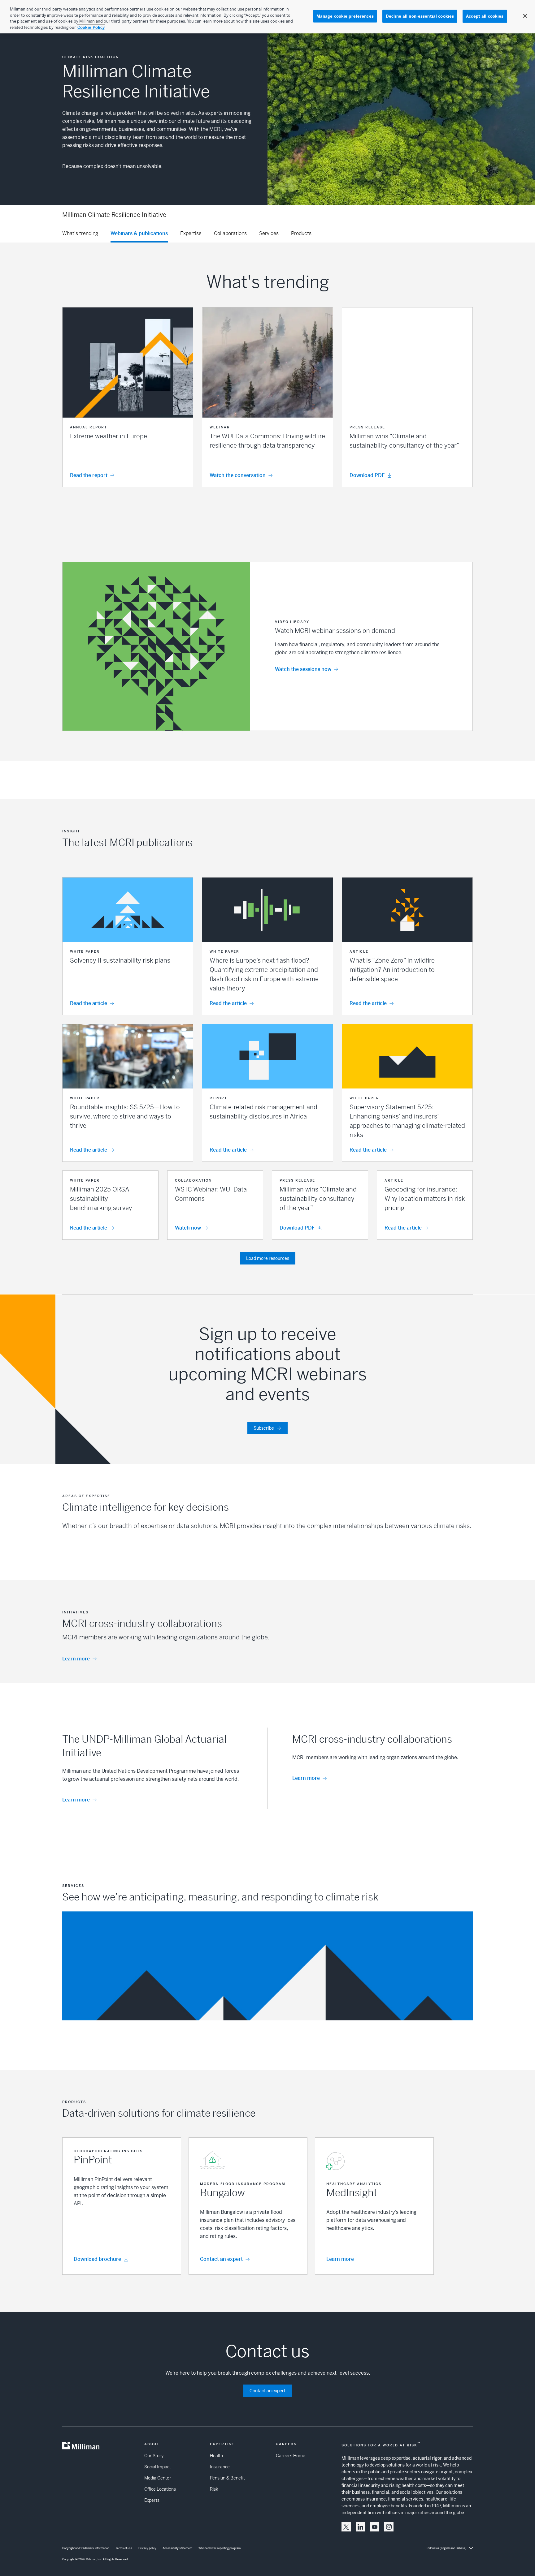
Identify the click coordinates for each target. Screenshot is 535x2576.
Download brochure (97, 2259)
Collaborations (230, 233)
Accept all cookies (485, 16)
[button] (128, 397)
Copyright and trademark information (86, 2548)
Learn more (76, 1659)
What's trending (80, 233)
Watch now (188, 1228)
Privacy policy (147, 2548)
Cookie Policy (91, 27)
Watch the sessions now (303, 669)
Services (269, 233)
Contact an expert (221, 2259)
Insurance (220, 2467)
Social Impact (158, 2467)
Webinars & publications (139, 233)
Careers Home (291, 2456)
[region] (267, 17)
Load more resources (268, 1258)
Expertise (191, 233)
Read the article (89, 1003)
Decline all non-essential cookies (420, 16)
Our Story (154, 2456)
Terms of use (124, 2548)
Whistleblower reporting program (220, 2548)
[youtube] (375, 2527)
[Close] (525, 16)
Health (216, 2456)
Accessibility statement (177, 2548)
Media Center (158, 2478)
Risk (214, 2489)
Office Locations (160, 2489)
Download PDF (297, 1228)
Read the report (89, 475)
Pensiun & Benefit (227, 2478)
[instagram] (389, 2527)
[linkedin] (360, 2527)
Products (301, 233)
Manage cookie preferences (345, 16)
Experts (152, 2500)
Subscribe (264, 1428)
